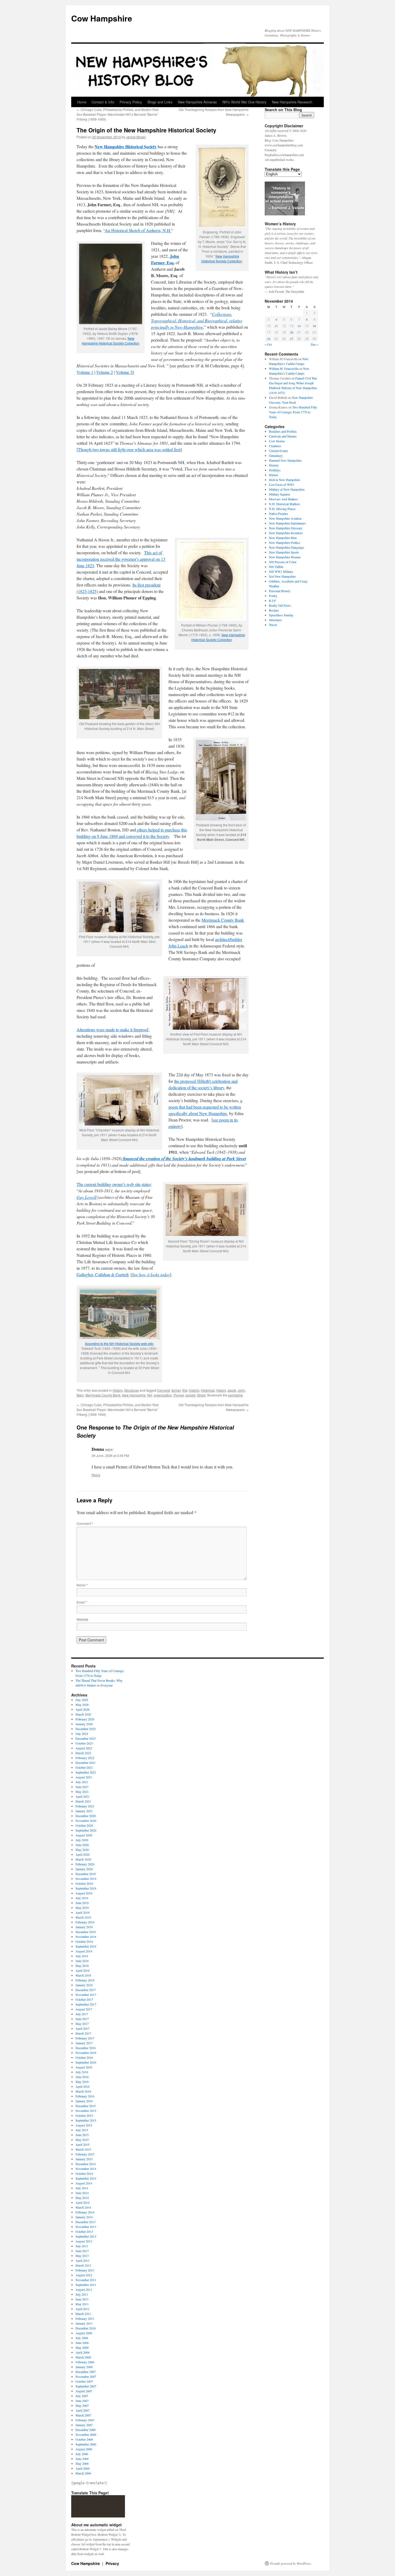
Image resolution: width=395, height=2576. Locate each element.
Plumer (179, 1395)
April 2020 (82, 1854)
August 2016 (84, 2067)
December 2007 (86, 2372)
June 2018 (82, 1961)
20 (292, 332)
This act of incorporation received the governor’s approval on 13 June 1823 (121, 559)
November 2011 (86, 2280)
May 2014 (82, 2198)
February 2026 (85, 1719)
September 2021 (86, 1772)
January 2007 (84, 2425)
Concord (164, 1390)
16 (314, 326)
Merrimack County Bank (223, 920)
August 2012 (84, 2275)
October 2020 (84, 1825)
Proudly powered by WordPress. (291, 2563)
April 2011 (82, 2309)
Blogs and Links (160, 102)
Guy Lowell (87, 1197)
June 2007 (82, 2401)
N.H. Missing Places (282, 509)
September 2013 (86, 2236)
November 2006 (86, 2434)
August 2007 (84, 2391)
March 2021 (83, 1801)
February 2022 (85, 1758)
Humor (274, 475)
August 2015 (84, 2125)
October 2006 (84, 2439)
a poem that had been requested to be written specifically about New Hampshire (205, 1107)
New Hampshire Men (283, 538)
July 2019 (82, 1898)
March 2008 (83, 2357)
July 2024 (82, 1734)
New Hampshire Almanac (198, 102)
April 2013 (82, 2260)
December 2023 (86, 1738)
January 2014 (84, 2217)
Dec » (315, 344)
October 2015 (84, 2115)
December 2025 (86, 1729)
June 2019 (82, 1903)
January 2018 (84, 1985)
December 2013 (86, 2222)
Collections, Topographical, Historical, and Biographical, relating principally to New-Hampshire (197, 321)
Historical (208, 1390)
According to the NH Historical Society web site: (119, 1343)
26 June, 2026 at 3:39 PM (110, 1455)
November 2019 (86, 1879)
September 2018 (86, 1946)
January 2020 (84, 1869)
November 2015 (86, 2111)
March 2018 (83, 1975)
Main (80, 1395)
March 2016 (83, 2091)
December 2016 (86, 2048)
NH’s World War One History (245, 102)
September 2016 (86, 2062)
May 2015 (82, 2140)
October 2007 (84, 2381)
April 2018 (82, 1970)
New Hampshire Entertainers (287, 523)
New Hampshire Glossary (286, 528)
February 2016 (85, 2096)
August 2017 (84, 2009)
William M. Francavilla (284, 368)
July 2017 (82, 2014)
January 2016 (84, 2101)
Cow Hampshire (102, 18)
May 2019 (82, 1908)
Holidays (275, 470)
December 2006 (86, 2430)
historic (194, 1390)
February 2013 (85, 2270)
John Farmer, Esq (165, 259)
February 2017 (85, 2038)
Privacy (112, 2563)
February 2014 (85, 2212)
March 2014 (83, 2207)
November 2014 (86, 2169)
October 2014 (84, 2173)
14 (299, 326)
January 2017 (84, 2043)
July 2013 (82, 2246)
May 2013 (82, 2256)
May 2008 (82, 2347)
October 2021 (84, 1767)
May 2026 (82, 1705)
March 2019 (83, 1917)
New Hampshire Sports (284, 552)
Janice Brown (136, 137)
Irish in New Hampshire (284, 480)
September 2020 (86, 1830)
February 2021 (85, 1806)
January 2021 (84, 1811)
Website (82, 1619)
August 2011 (84, 2289)
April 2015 (82, 2144)
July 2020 (82, 1840)
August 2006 (84, 2449)
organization (163, 1395)
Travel (273, 625)
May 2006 (82, 2463)
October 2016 (84, 2057)
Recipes (274, 610)
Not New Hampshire (282, 576)
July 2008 (82, 2338)
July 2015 (82, 2130)
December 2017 (86, 1990)
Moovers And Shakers (283, 499)
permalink (235, 1395)
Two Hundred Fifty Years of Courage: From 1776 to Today (293, 412)
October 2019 (84, 1883)
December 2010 (86, 2328)
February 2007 (85, 2420)
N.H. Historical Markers (285, 504)
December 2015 (86, 2106)
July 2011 (82, 2294)
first (185, 1390)
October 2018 (84, 1941)
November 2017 (86, 1995)
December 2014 (86, 2164)
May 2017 (82, 2024)
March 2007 (83, 2415)
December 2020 (86, 1816)
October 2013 (84, 2231)
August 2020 (84, 1835)
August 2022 (84, 1748)
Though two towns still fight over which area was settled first (129, 449)
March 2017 (83, 2033)
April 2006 (82, 2468)
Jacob (232, 1390)
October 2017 (84, 1999)
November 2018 (86, 1937)
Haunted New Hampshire (285, 460)
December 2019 (86, 1874)
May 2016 (82, 2082)
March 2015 (83, 2149)
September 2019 (86, 1888)
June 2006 (82, 2459)
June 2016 (82, 2077)
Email (82, 1602)
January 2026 (84, 1724)
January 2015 (84, 2159)
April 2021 (82, 1796)
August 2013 (84, 2241)
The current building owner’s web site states (114, 1184)
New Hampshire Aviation (285, 518)
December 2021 (86, 1763)
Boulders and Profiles (283, 431)
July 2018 (82, 1956)
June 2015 (82, 2135)
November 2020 (86, 1821)
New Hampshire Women (285, 557)
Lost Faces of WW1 (282, 484)
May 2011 (82, 2304)
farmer (176, 1390)
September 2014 (86, 2178)
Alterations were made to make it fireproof (112, 1030)
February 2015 (85, 2154)
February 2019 (85, 1922)
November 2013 (86, 2227)
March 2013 (83, 2265)
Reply (96, 1475)
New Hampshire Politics (285, 542)
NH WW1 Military (281, 571)
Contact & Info (103, 102)
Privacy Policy (131, 102)
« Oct (268, 344)
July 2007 (82, 2396)
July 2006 (82, 2454)
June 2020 (82, 1845)
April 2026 (82, 1709)
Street (201, 1395)
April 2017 (82, 2028)
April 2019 (82, 1912)
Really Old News (280, 605)
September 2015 (86, 2120)
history (221, 1390)
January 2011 (84, 2323)
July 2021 (82, 1782)
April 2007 (82, 2410)
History (118, 1390)
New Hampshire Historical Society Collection (222, 258)
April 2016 (82, 2086)
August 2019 (84, 1893)
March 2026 (83, 1714)
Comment (85, 1523)
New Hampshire (134, 1395)
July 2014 (82, 2188)
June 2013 (82, 2251)
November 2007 (86, 2376)
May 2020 (82, 1850)
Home (82, 102)
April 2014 (82, 2202)
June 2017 (82, 2019)
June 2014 (82, 2193)
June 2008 (82, 2343)
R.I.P (272, 600)
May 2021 (82, 1792)
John (241, 1390)
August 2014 (84, 2183)
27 (292, 339)
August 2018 (84, 1951)
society (190, 1395)
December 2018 (86, 1932)
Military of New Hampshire (287, 489)
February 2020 (85, 1864)
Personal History (280, 591)
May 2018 (82, 1966)
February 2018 (85, 1980)
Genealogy (276, 455)
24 (269, 339)
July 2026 (82, 1700)
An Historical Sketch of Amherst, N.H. (138, 230)
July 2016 (82, 2072)
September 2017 (86, 2004)
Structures (132, 1390)
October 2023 (84, 1743)
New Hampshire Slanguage (286, 547)
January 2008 (84, 2367)
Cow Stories (277, 441)
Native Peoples (279, 513)
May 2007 (82, 2405)
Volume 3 (124, 372)
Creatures (275, 446)
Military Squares (280, 494)
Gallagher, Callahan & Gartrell (103, 1274)
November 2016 (86, 2053)
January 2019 (84, 1927)
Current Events (279, 451)
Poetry (273, 596)
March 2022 (83, 1753)
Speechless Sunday (281, 615)
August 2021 (84, 1777)
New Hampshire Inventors (286, 533)
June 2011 (82, 2299)
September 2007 (86, 2386)
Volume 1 (85, 372)
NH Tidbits (276, 567)
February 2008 (85, 2362)
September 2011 (86, 2285)
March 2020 (83, 1859)
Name (82, 1585)
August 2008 (84, 2333)
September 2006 (86, 2444)
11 (276, 326)
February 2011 (85, 2318)
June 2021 (82, 1787)
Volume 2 (105, 372)
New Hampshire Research (292, 102)
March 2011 (83, 2314)
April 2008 (82, 2352)
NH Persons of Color (283, 562)
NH (150, 1395)
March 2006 (83, 2473)
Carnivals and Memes (283, 436)
